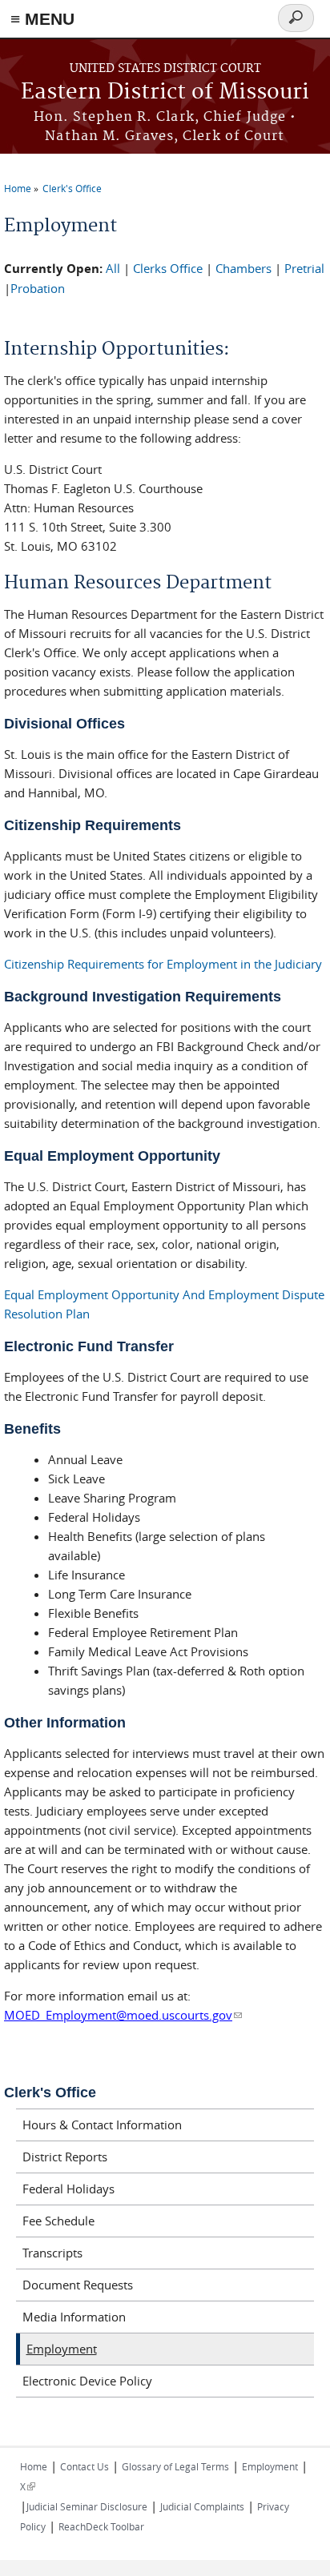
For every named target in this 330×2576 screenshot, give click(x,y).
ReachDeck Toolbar (101, 2526)
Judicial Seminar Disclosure (87, 2506)
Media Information (74, 2317)
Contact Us (85, 2466)
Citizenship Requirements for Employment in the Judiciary (165, 964)
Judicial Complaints (202, 2506)
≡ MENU (42, 19)
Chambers (243, 268)
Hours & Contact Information (102, 2125)
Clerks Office (168, 268)
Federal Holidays (68, 2189)
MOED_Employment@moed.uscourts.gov (123, 2015)
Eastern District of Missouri (165, 92)
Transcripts (52, 2253)
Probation (38, 288)
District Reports (65, 2157)
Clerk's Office (72, 188)
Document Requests (78, 2285)
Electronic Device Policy (87, 2381)
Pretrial (304, 268)
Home (18, 188)
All (113, 268)
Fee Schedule (58, 2221)
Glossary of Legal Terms (175, 2466)
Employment (62, 2349)
